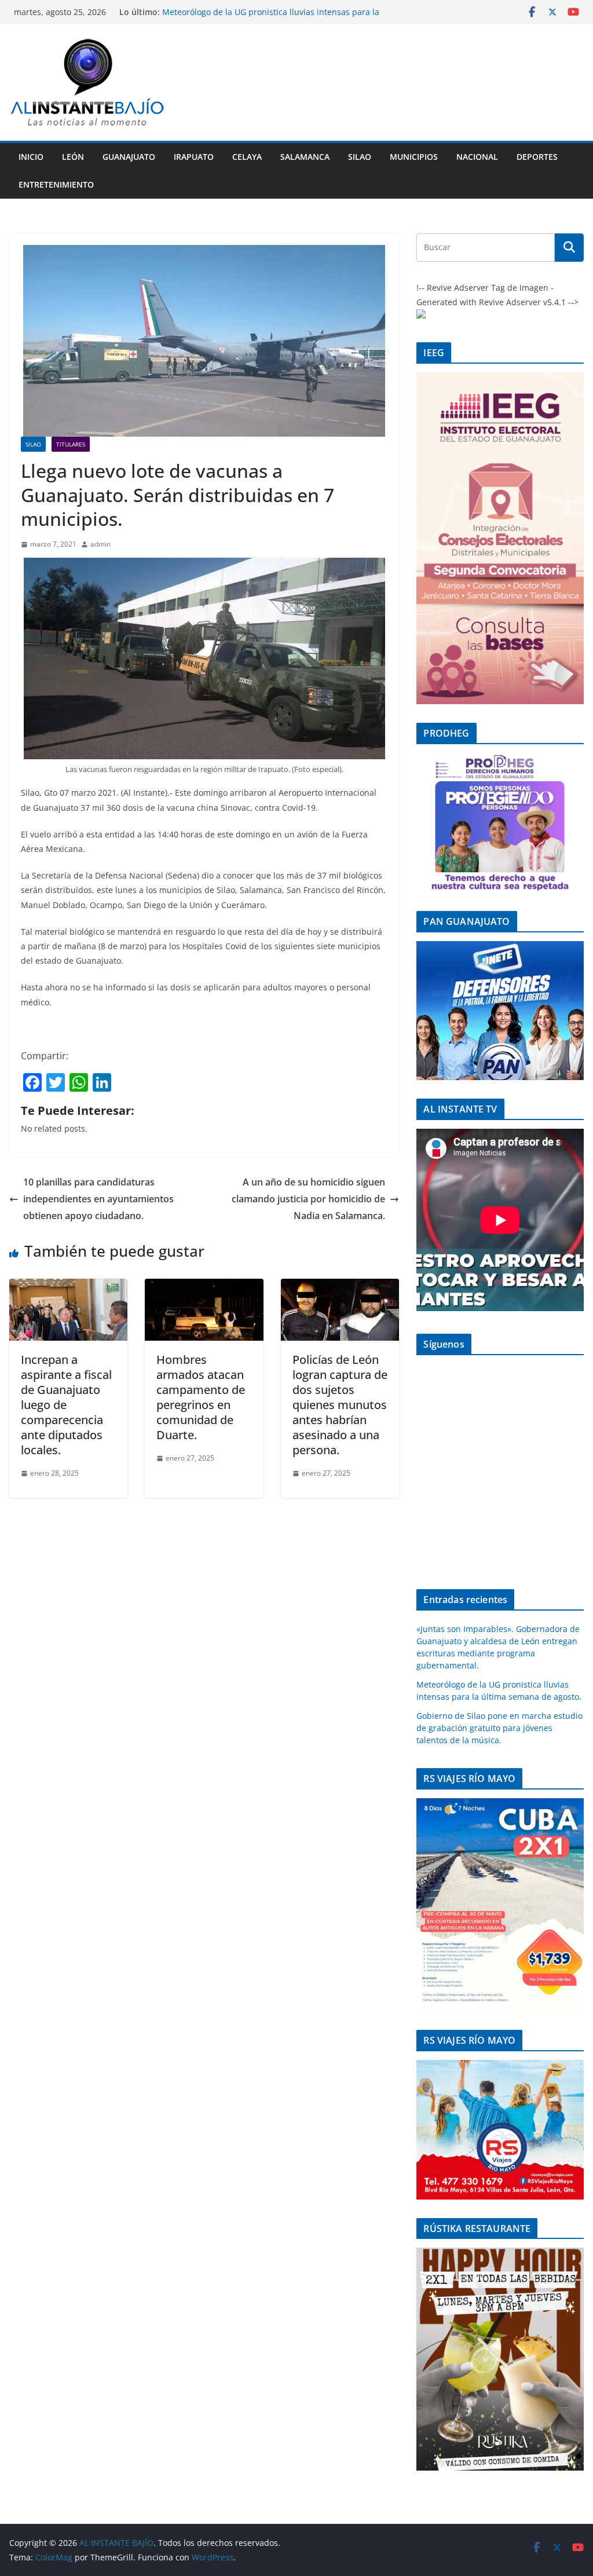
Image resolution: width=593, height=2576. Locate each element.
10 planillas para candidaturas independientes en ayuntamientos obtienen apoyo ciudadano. (98, 1199)
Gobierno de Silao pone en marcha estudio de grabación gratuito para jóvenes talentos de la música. (499, 1728)
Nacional (477, 157)
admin (100, 544)
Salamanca (305, 157)
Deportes (537, 157)
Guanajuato (129, 157)
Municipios (414, 157)
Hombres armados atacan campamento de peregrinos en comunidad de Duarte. (201, 1397)
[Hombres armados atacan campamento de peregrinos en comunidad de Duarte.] (204, 1287)
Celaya (247, 157)
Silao (360, 157)
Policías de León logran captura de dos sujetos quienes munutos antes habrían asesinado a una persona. (340, 1405)
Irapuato (194, 157)
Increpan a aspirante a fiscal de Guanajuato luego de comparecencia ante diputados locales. (66, 1405)
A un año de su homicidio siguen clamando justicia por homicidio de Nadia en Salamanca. (308, 1199)
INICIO (31, 157)
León (73, 157)
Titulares (71, 444)
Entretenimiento (56, 184)
